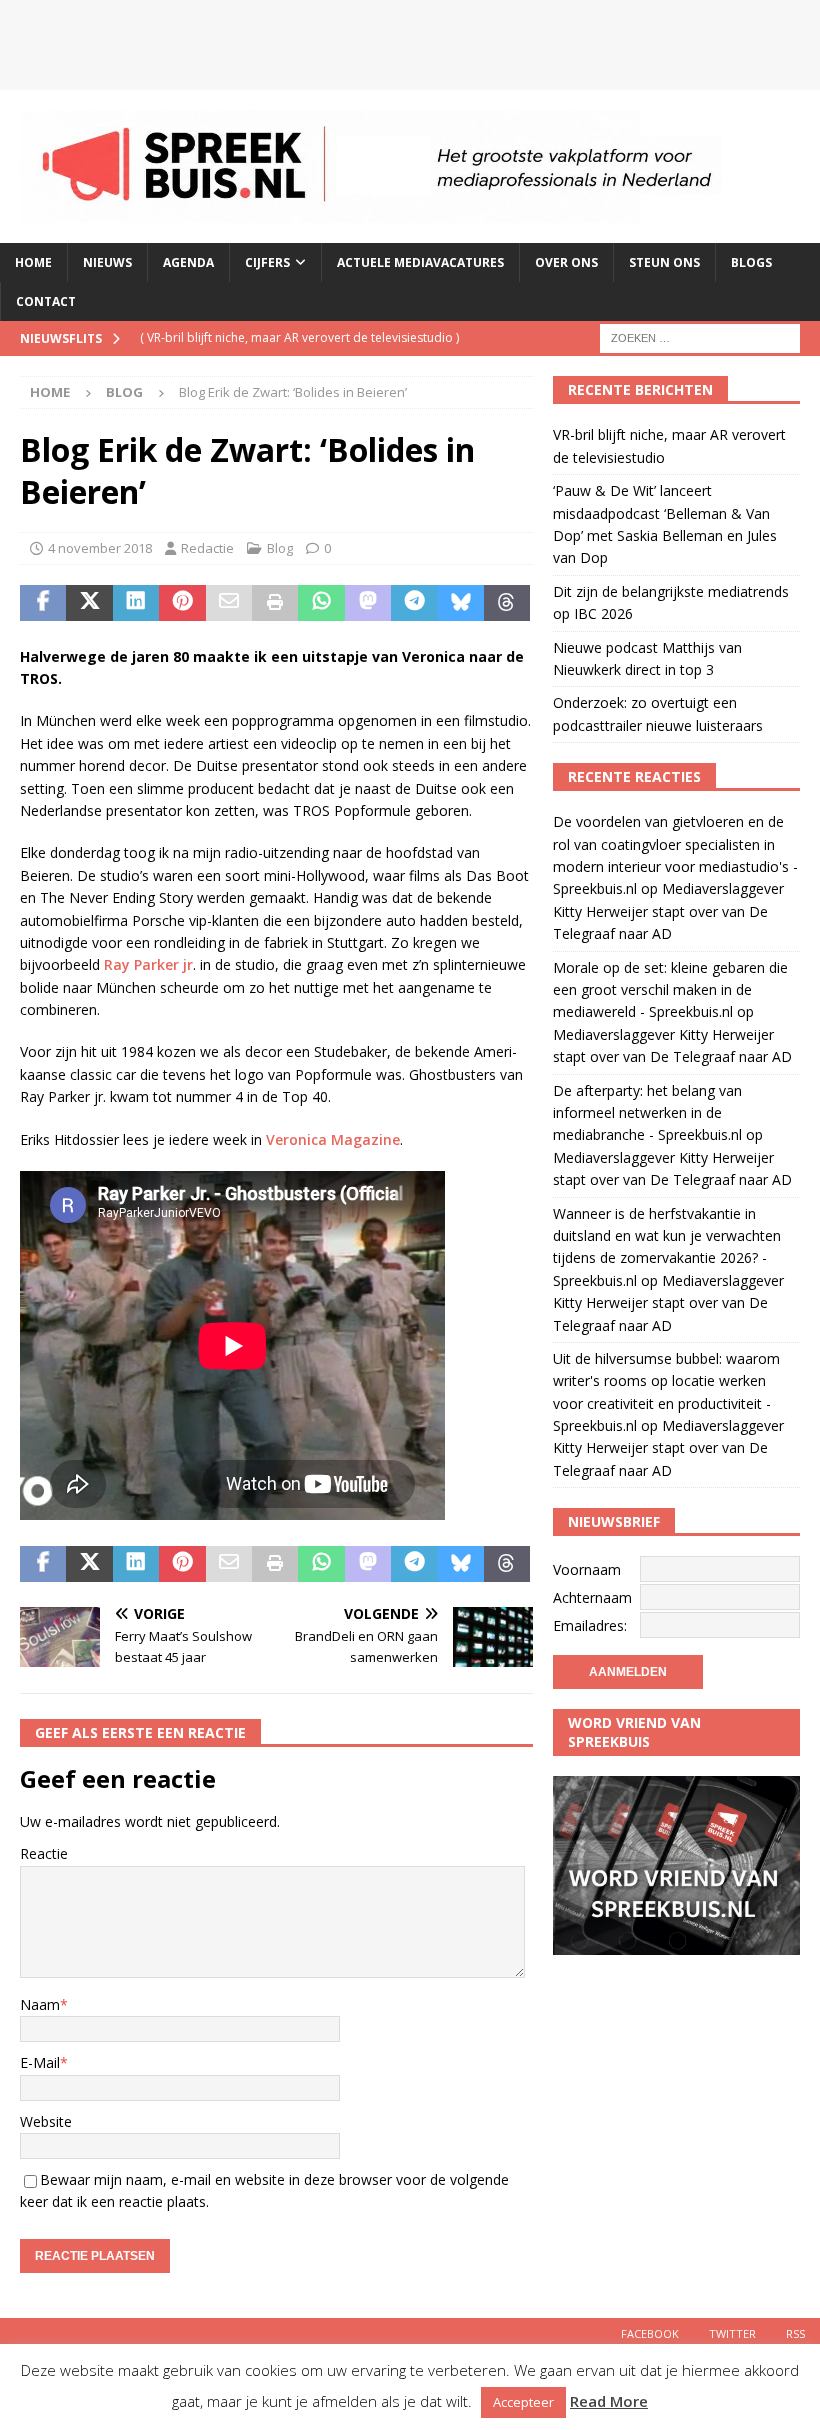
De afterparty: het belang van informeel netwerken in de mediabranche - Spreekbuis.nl (647, 1113)
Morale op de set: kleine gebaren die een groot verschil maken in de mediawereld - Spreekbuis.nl (670, 990)
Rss (795, 2333)
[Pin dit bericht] (182, 603)
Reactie (44, 1853)
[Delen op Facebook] (43, 603)
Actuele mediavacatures (420, 262)
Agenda (188, 262)
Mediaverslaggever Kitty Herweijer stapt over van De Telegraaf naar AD (668, 911)
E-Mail (40, 2062)
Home (33, 262)
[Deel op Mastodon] (368, 603)
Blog (280, 548)
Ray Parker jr (148, 964)
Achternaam (592, 1597)
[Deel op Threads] (507, 603)
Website (46, 2121)
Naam (40, 2004)
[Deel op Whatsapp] (321, 603)
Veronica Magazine (333, 1139)
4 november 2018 (100, 548)
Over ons (566, 262)
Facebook (650, 2333)
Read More (609, 2401)
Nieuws (107, 262)
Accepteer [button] (523, 2402)
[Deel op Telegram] (414, 603)
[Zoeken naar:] (700, 337)
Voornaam (587, 1569)
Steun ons (664, 262)
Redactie (207, 548)
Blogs (751, 262)
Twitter (732, 2333)
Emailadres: (590, 1625)
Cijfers (267, 262)
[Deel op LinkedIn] (136, 603)
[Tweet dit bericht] (89, 603)
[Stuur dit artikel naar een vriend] (229, 603)
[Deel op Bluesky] (461, 603)
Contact (46, 301)
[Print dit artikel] (275, 603)
